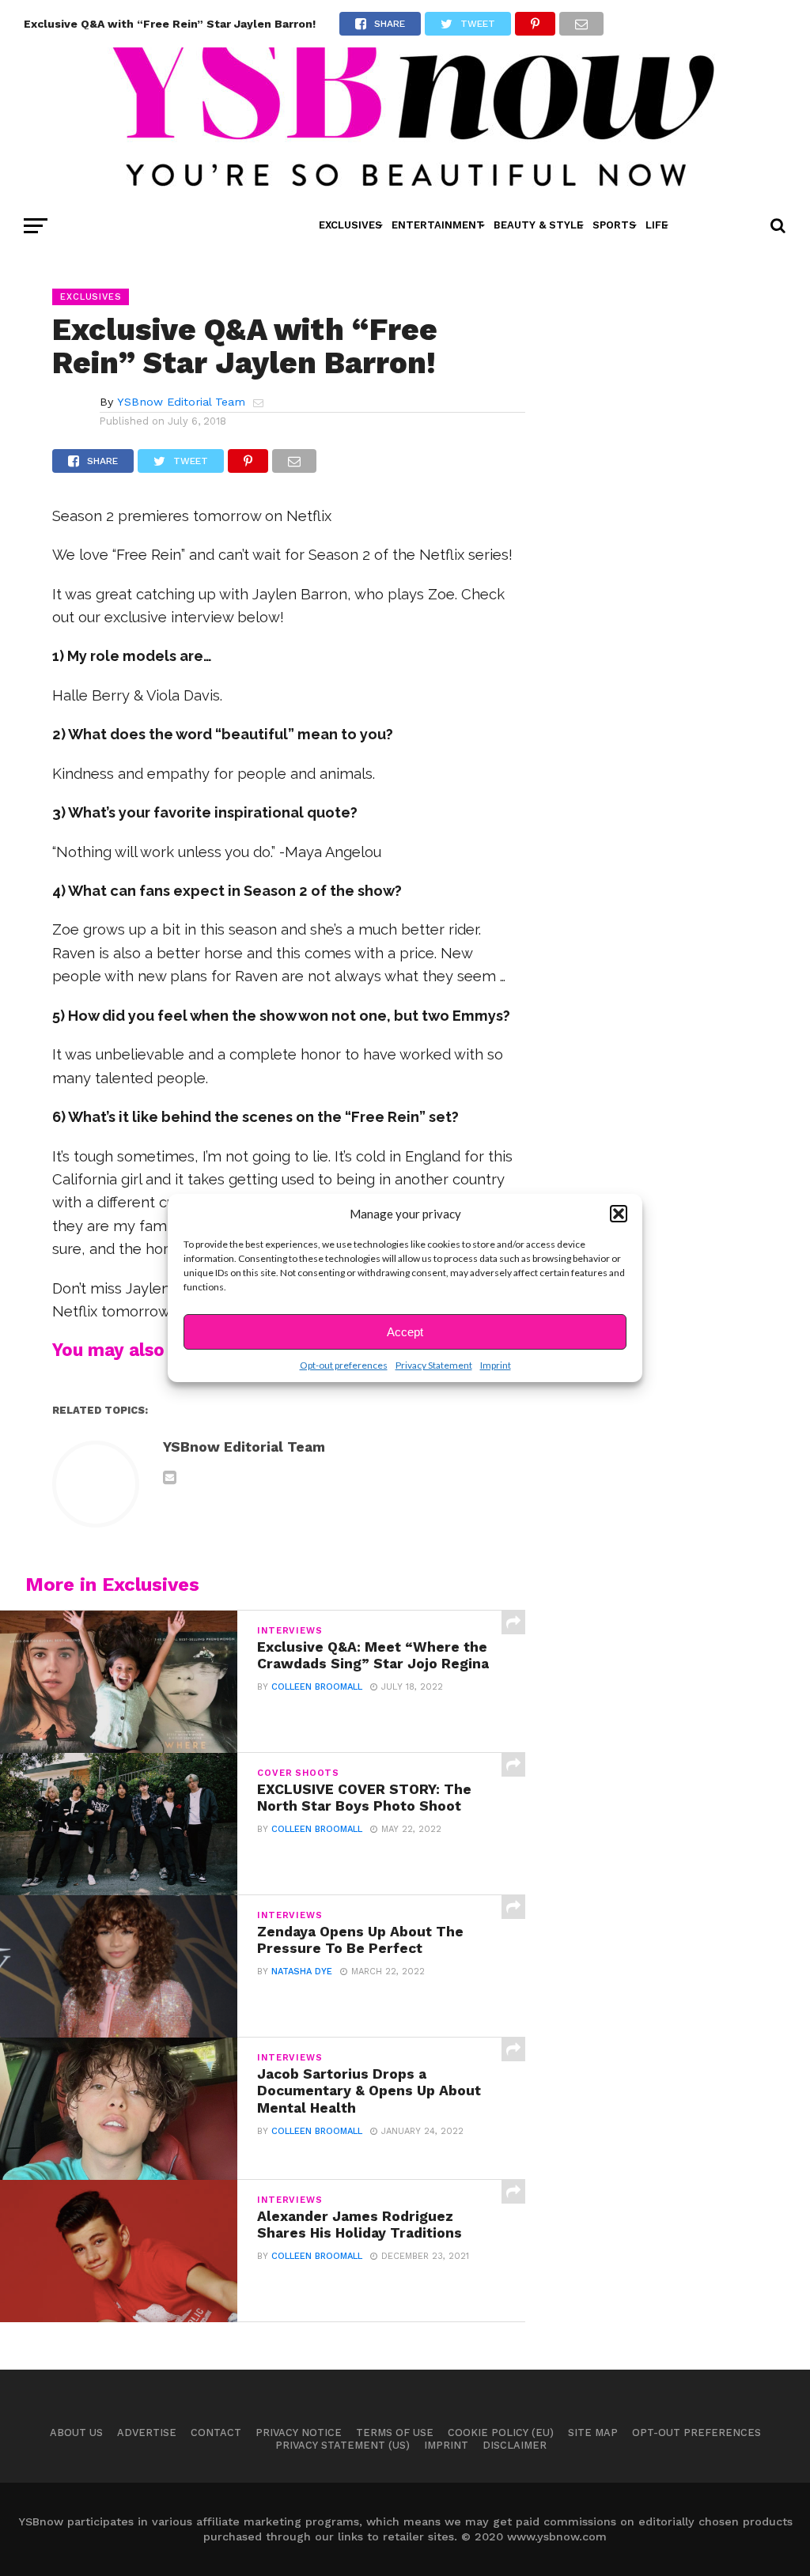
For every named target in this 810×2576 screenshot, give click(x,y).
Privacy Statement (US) (343, 2445)
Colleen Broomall (317, 1687)
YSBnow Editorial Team (181, 402)
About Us (76, 2432)
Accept (405, 1332)
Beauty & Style (538, 225)
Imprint (496, 1365)
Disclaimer (515, 2445)
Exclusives (350, 225)
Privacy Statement (434, 1365)
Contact (216, 2432)
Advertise (147, 2432)
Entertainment (438, 225)
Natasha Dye (302, 1972)
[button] (619, 1214)
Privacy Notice (299, 2432)
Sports (614, 225)
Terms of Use (395, 2432)
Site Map (593, 2432)
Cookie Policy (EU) (501, 2432)
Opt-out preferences (344, 1365)
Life (657, 225)
